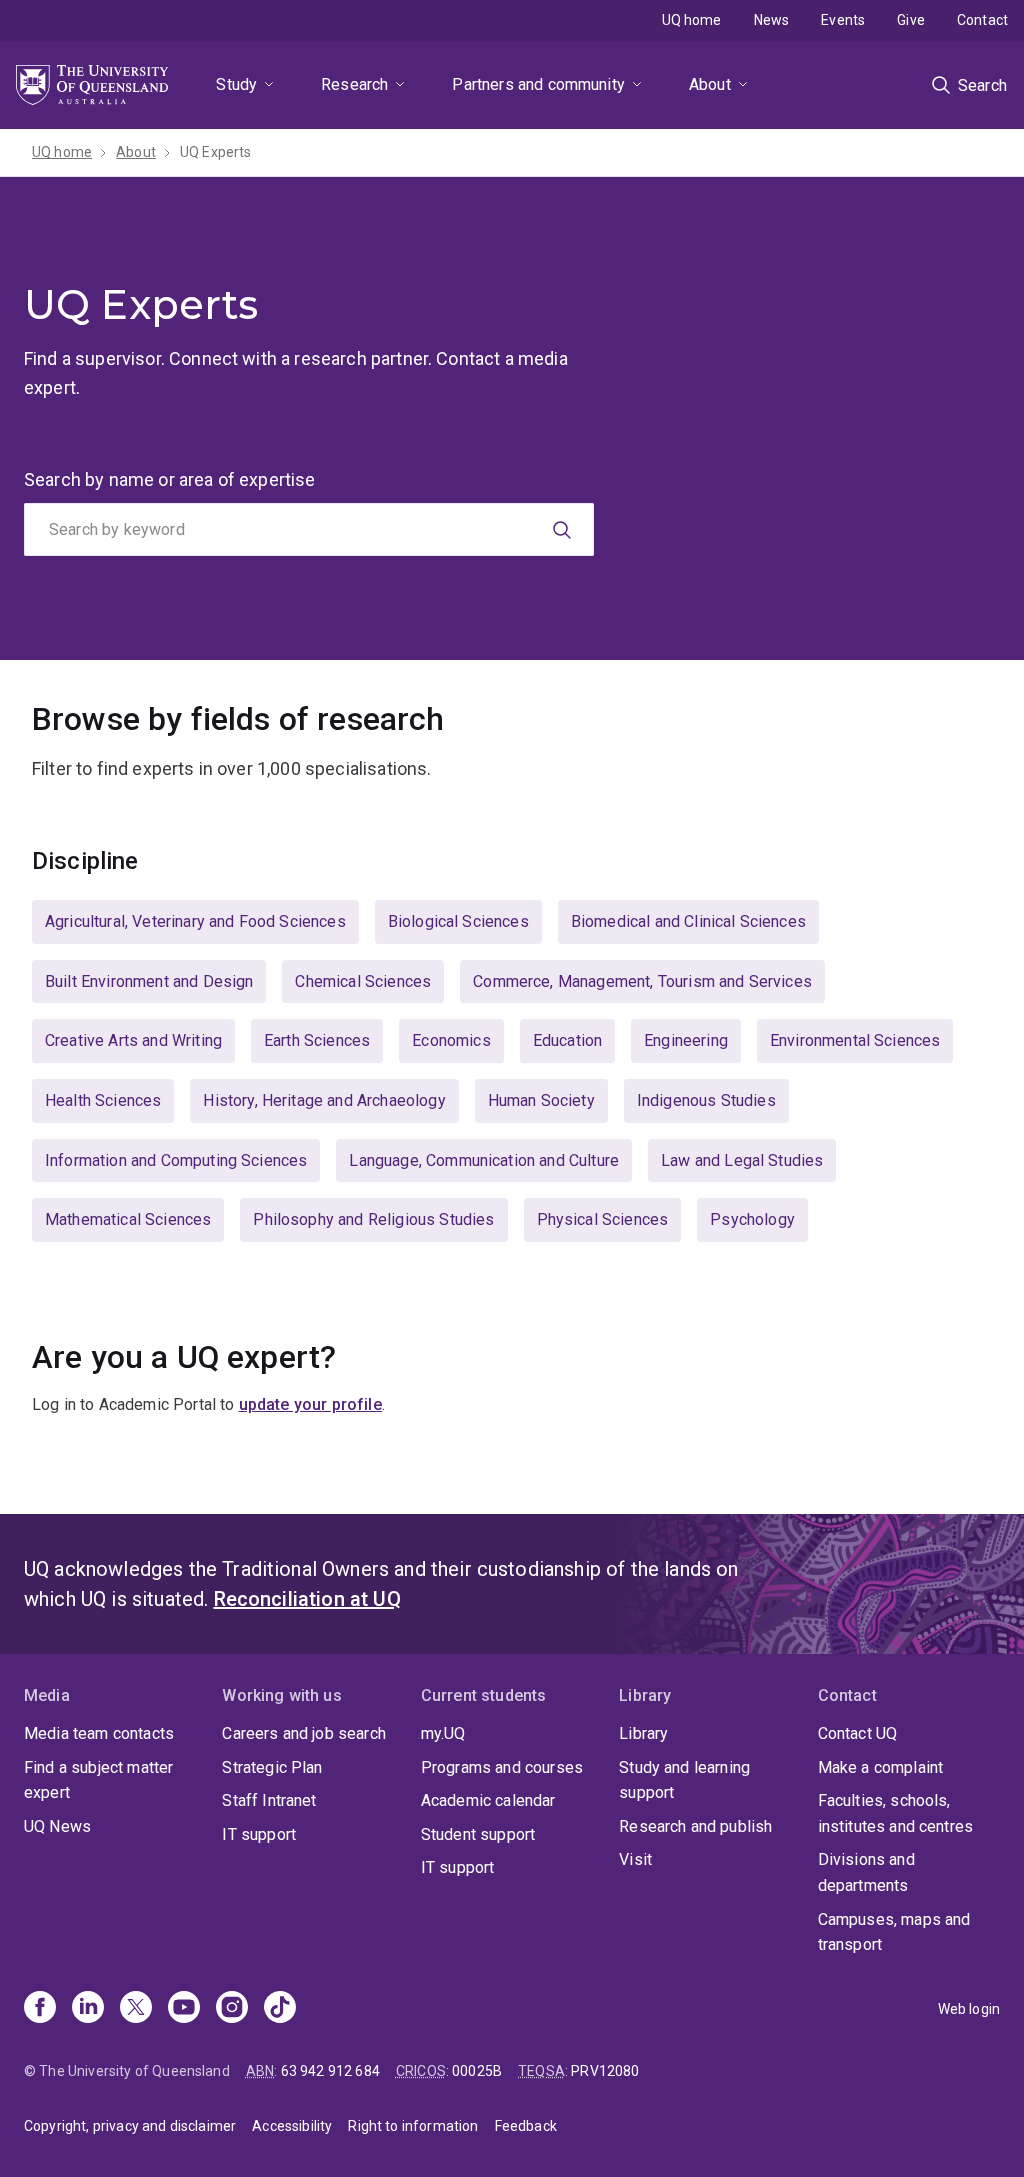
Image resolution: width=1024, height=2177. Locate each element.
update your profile (310, 1404)
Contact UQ (858, 1733)
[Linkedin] (88, 2009)
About (710, 84)
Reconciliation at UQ (307, 1599)
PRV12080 (605, 2071)
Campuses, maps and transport (894, 1932)
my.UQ (443, 1733)
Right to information (413, 2126)
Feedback (526, 2126)
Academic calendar (488, 1800)
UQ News (57, 1826)
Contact (982, 20)
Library (643, 1733)
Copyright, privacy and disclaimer (130, 2126)
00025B (477, 2071)
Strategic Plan (272, 1767)
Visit (635, 1859)
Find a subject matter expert (98, 1780)
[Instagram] (232, 2009)
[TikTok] (280, 2009)
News (772, 20)
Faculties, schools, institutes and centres (896, 1813)
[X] (136, 2009)
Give (911, 20)
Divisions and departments (866, 1872)
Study (236, 84)
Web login (969, 2009)
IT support (259, 1834)
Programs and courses (502, 1767)
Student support (478, 1834)
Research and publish (695, 1826)
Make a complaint (881, 1767)
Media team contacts (99, 1733)
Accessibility (292, 2126)
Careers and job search (304, 1733)
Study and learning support (684, 1780)
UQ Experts (216, 152)
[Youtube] (184, 2009)
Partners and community (538, 84)
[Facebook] (40, 2009)
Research (354, 84)
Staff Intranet (269, 1800)
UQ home (692, 20)
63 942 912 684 (330, 2071)
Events (843, 20)
